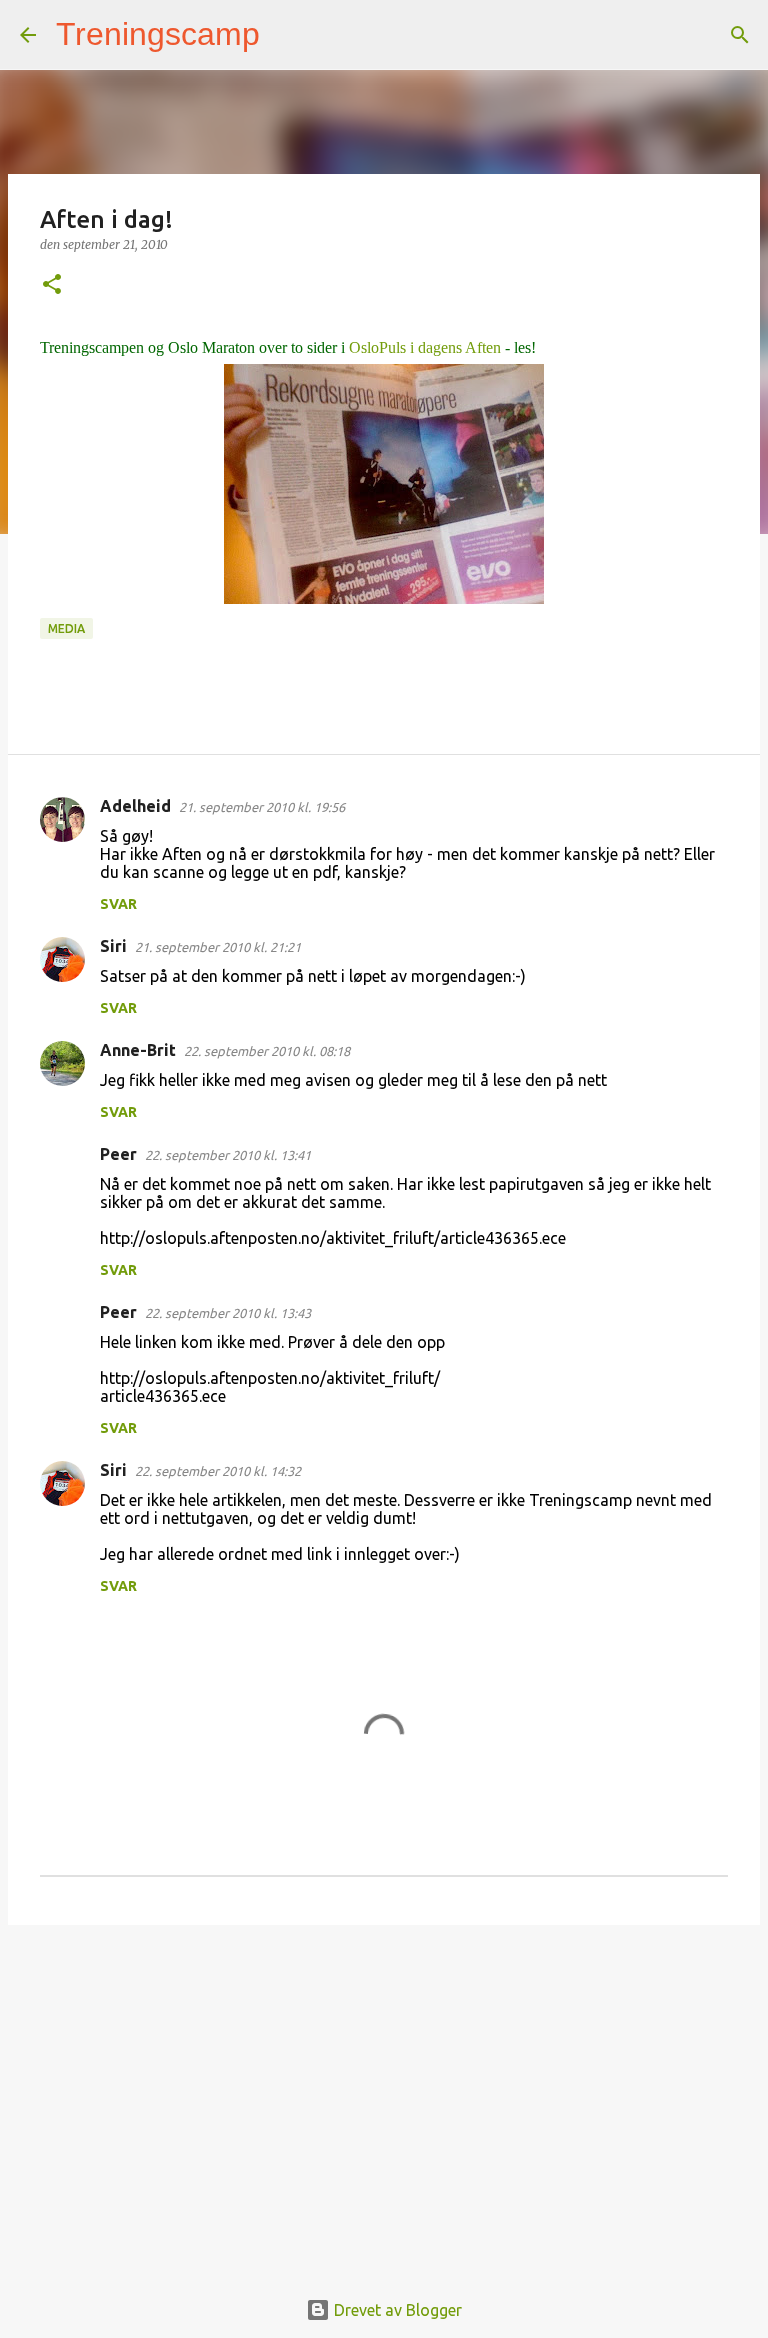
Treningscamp (158, 34)
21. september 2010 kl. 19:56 (262, 807)
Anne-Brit (138, 1050)
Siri (113, 946)
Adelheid (135, 806)
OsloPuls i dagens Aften (425, 347)
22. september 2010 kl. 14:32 (218, 1471)
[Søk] (288, 35)
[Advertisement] (384, 2095)
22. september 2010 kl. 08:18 (267, 1051)
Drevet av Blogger (396, 2310)
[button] (52, 285)
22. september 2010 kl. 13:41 (228, 1155)
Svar (118, 904)
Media (66, 628)
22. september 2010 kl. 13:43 (228, 1313)
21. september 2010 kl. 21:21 (218, 947)
